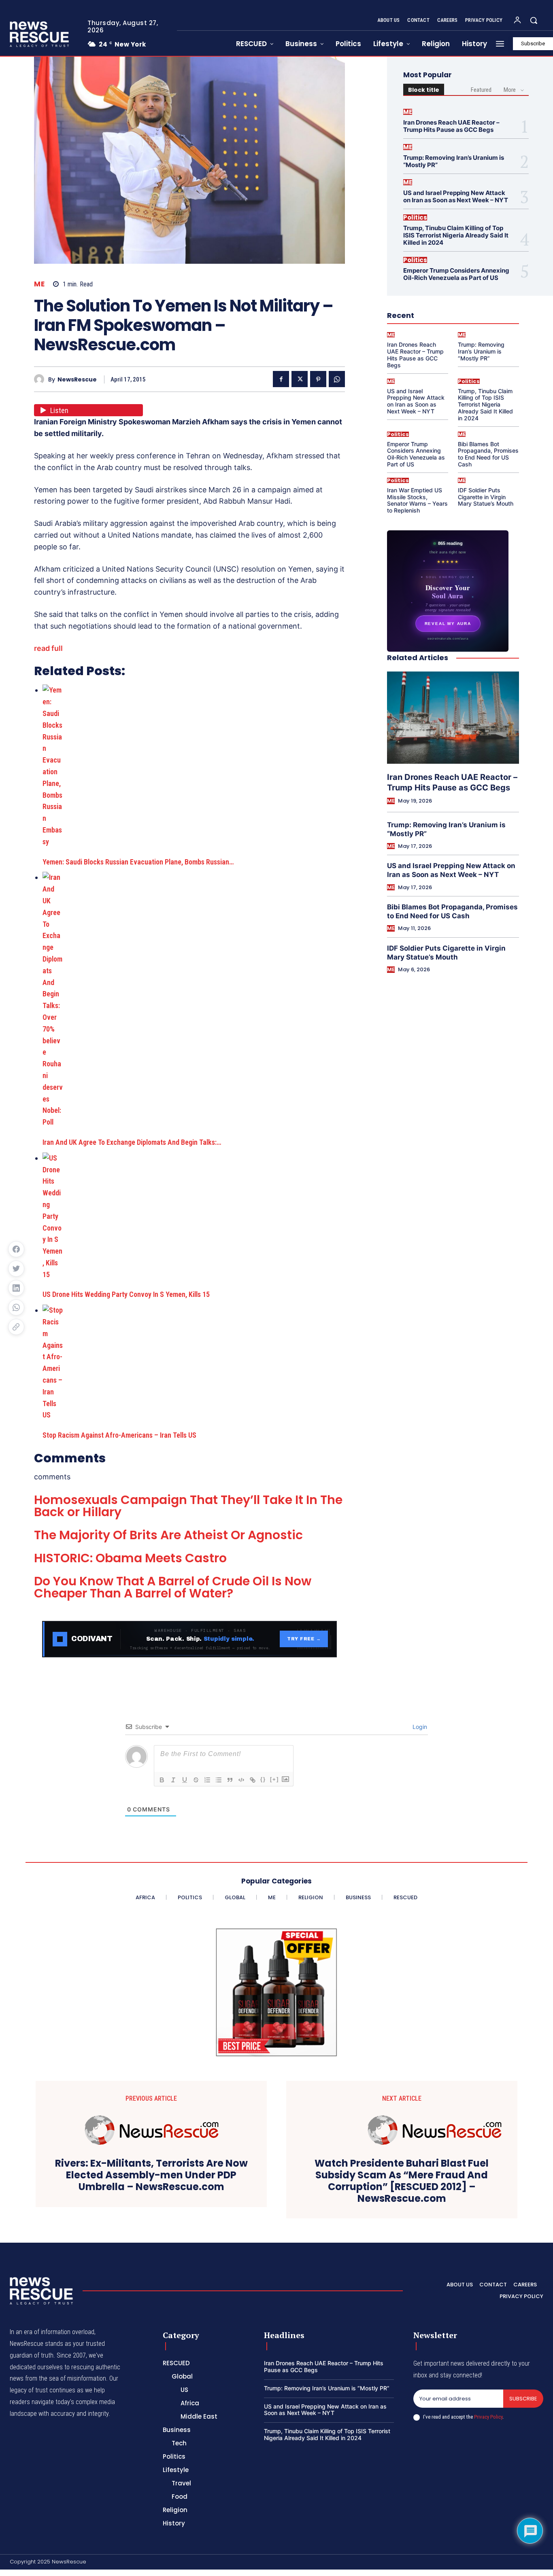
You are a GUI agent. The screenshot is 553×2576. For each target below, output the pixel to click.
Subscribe (523, 2399)
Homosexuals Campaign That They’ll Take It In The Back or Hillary (188, 1506)
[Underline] (185, 1780)
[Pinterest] (318, 379)
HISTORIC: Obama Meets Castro (130, 1558)
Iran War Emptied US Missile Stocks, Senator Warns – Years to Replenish (417, 500)
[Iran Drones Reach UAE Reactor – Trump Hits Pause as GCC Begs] (453, 718)
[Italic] (173, 1780)
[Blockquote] (230, 1780)
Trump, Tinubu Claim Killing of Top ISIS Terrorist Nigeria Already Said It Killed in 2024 (456, 235)
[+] (274, 1779)
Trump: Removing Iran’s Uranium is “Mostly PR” (454, 161)
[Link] (253, 1780)
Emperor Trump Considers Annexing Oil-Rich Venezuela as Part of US (456, 274)
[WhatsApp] (337, 379)
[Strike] (196, 1780)
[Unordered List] (219, 1780)
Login (419, 1727)
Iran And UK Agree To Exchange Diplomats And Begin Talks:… (132, 1142)
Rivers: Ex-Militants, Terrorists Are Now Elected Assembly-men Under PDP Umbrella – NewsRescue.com (151, 2175)
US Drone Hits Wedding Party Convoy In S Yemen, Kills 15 (126, 1294)
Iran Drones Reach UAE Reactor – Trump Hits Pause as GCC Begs (451, 126)
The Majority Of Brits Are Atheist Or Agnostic (168, 1535)
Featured (481, 90)
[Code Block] (241, 1780)
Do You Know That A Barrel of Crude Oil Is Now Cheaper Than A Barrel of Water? (173, 1587)
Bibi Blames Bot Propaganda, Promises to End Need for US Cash (488, 454)
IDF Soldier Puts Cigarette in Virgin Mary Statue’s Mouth (486, 497)
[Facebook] (281, 379)
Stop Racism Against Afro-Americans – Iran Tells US (119, 1435)
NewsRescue (77, 380)
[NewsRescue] (40, 34)
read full (48, 648)
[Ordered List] (207, 1780)
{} (263, 1779)
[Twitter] (300, 379)
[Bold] (162, 1780)
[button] (534, 20)
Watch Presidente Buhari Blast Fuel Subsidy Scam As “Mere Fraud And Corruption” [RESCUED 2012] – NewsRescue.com (402, 2181)
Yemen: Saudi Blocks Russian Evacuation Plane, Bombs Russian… (138, 862)
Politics (415, 217)
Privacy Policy (488, 2417)
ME (39, 284)
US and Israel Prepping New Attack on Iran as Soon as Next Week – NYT (456, 196)
